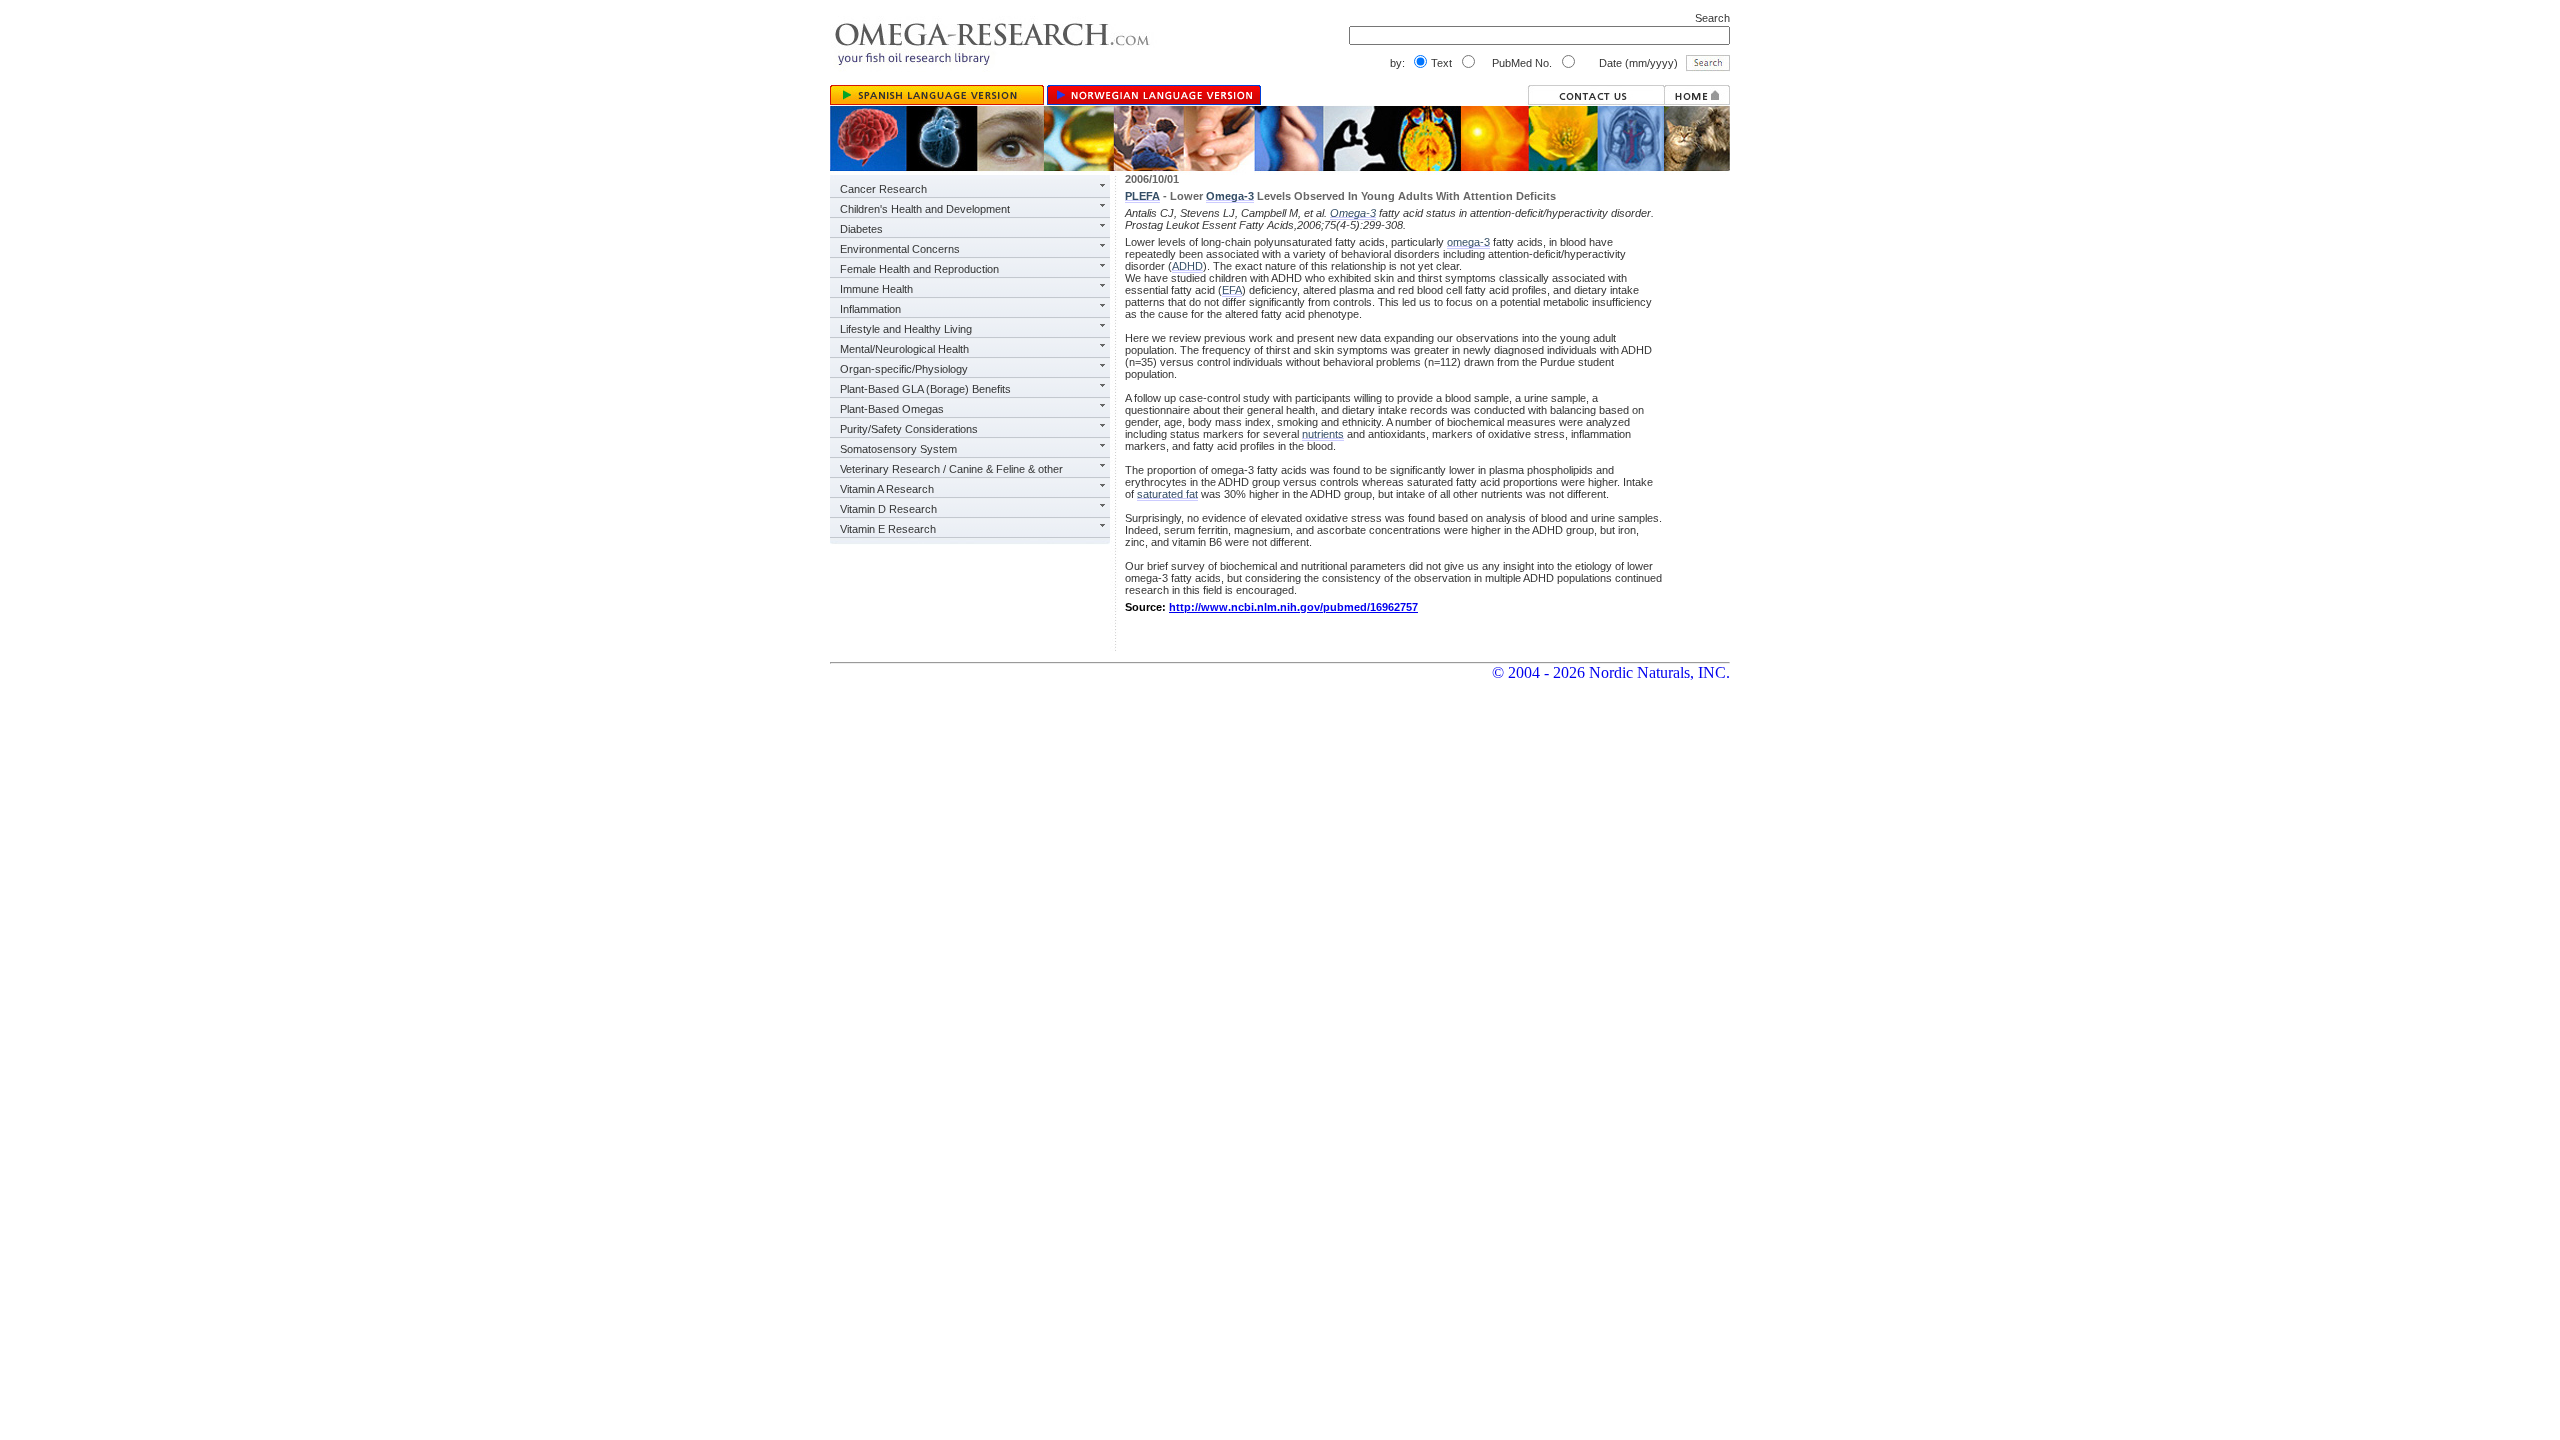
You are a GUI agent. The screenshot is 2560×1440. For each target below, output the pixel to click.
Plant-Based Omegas (892, 409)
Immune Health (876, 289)
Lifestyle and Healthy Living (906, 329)
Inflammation (870, 309)
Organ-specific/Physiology (904, 369)
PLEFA (1142, 196)
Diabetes (861, 229)
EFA (1232, 290)
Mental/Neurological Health (904, 349)
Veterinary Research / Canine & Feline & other (951, 469)
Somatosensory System (898, 449)
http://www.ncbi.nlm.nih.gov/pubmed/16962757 (1293, 607)
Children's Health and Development (925, 209)
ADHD (1187, 266)
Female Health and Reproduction (919, 269)
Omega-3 (1230, 196)
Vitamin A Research (887, 489)
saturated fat (1167, 494)
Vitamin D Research (888, 509)
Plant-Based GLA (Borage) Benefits (925, 389)
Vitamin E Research (888, 529)
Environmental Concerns (900, 249)
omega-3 (1468, 242)
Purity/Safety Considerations (909, 429)
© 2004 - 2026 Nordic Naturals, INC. (1611, 672)
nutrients (1323, 434)
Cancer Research (883, 189)
